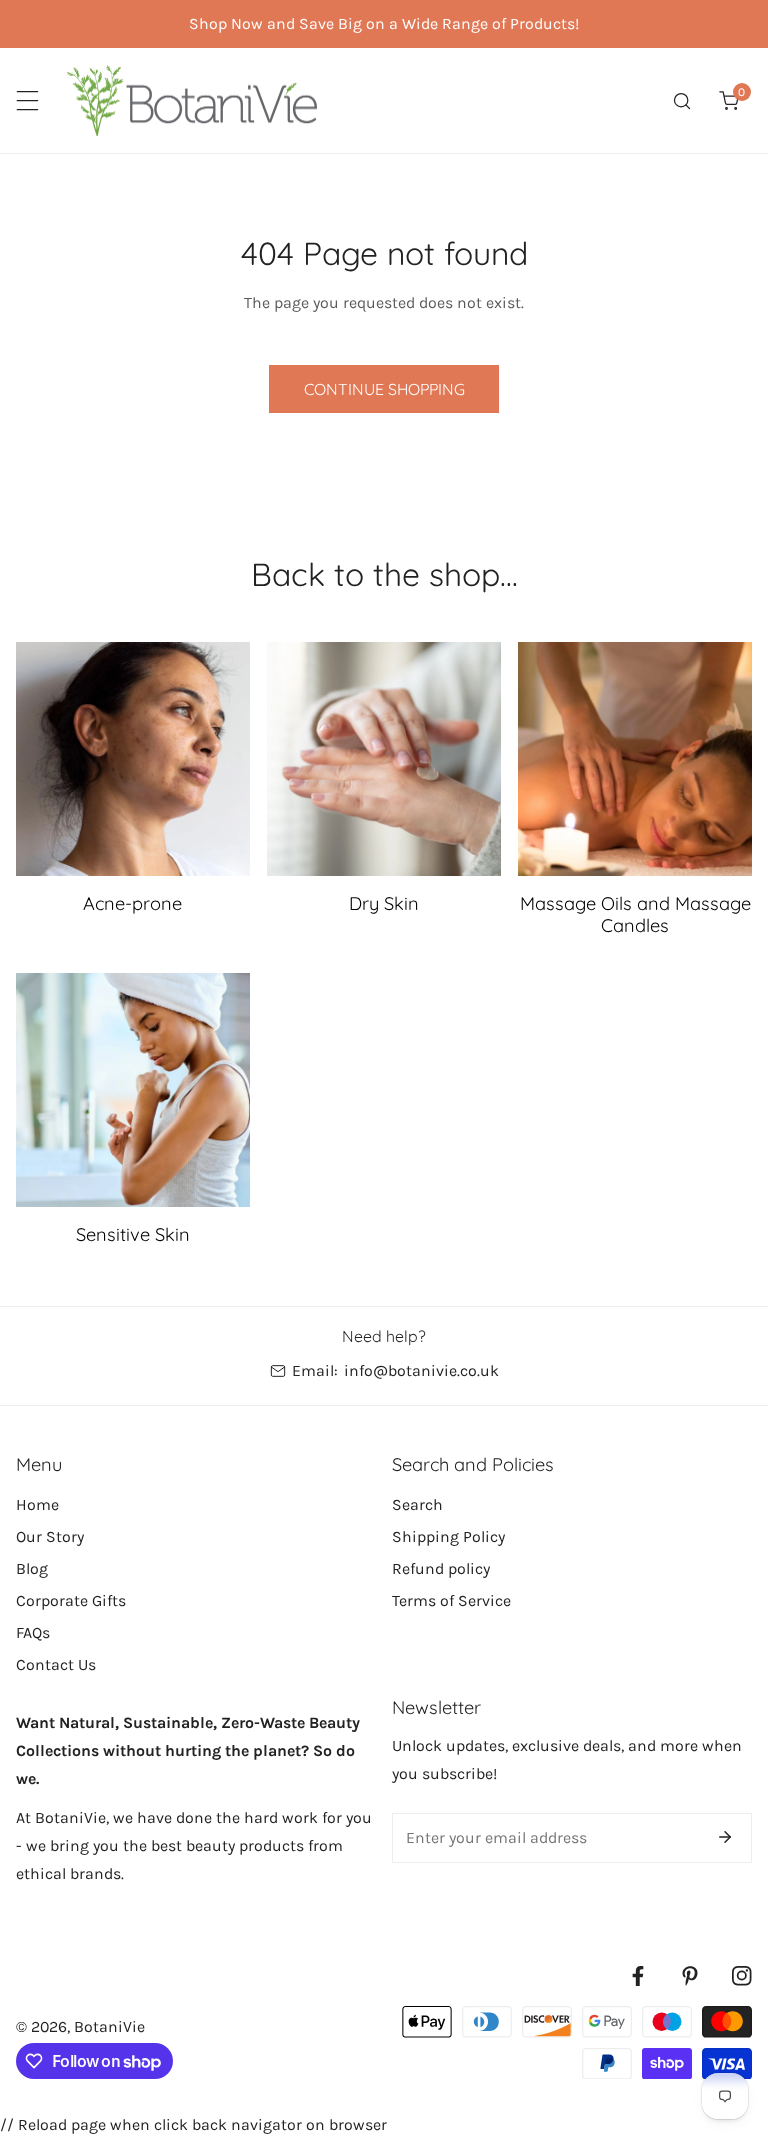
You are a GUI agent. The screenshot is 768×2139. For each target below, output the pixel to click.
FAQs (33, 1632)
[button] (728, 100)
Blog (32, 1568)
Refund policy (441, 1568)
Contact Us (56, 1664)
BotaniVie (109, 2026)
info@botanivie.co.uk (421, 1370)
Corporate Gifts (71, 1600)
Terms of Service (451, 1600)
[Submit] (725, 1837)
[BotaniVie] (192, 100)
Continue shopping (384, 389)
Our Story (50, 1536)
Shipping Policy (448, 1536)
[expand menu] (27, 100)
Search (417, 1504)
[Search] (682, 100)
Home (37, 1504)
